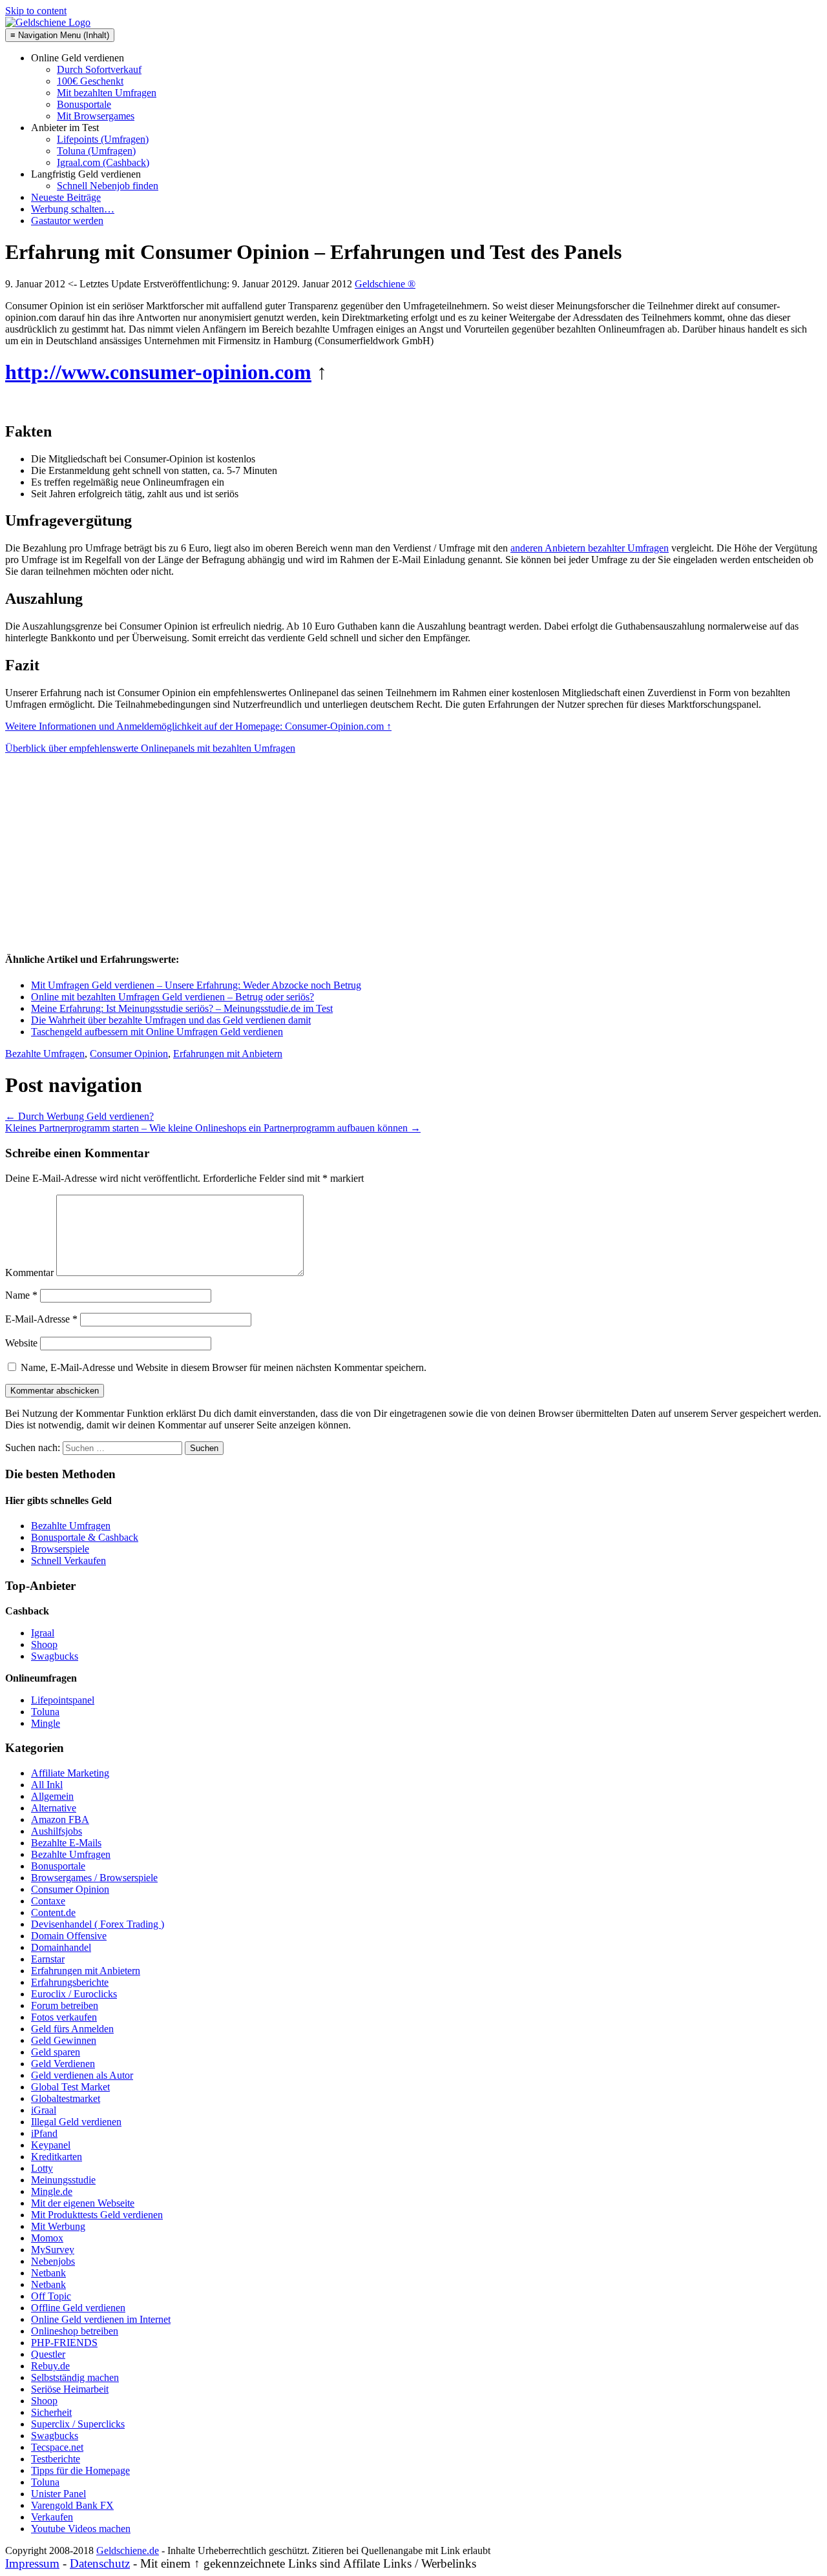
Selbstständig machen (75, 2377)
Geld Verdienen (63, 2064)
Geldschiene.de (128, 2550)
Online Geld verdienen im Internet (101, 2319)
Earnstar (48, 1959)
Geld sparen (56, 2052)
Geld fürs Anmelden (72, 2029)
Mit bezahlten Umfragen (107, 93)
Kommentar (29, 1273)
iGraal (44, 2110)
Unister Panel (58, 2494)
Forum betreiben (65, 2005)
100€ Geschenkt (90, 81)
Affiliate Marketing (70, 1773)
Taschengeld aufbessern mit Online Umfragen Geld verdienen (157, 1032)
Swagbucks (55, 1656)
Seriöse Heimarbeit (70, 2389)
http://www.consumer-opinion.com (158, 372)
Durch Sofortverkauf (99, 69)
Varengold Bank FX (72, 2505)
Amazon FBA (60, 1819)
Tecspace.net (57, 2447)
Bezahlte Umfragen (45, 1054)
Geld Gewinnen (64, 2040)
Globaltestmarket (66, 2098)
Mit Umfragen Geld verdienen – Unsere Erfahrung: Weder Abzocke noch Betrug (196, 985)
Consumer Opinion (129, 1054)
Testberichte (56, 2459)
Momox (47, 2238)
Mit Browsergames (96, 116)
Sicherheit (51, 2412)
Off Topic (51, 2296)
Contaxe (48, 1901)
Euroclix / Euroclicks (74, 1994)
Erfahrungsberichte (70, 1982)
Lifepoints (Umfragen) (103, 139)
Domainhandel (61, 1947)
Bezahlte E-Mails (66, 1843)
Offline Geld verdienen (78, 2308)
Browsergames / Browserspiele (94, 1878)
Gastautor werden (67, 221)
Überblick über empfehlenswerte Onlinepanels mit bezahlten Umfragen (150, 748)
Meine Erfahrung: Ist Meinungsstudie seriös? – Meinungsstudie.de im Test (182, 1008)
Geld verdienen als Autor (82, 2075)
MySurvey (53, 2250)
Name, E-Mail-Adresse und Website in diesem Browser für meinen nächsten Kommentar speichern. (224, 1367)
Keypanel (51, 2145)
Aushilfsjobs (57, 1831)
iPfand (44, 2133)
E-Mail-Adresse (41, 1319)
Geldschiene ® (385, 284)
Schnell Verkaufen (68, 1561)
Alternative (54, 1808)
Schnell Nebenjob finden (108, 186)
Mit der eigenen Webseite (83, 2203)
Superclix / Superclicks (78, 2424)
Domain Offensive (69, 1936)
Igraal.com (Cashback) (103, 162)
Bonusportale (84, 104)
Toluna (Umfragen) (96, 151)
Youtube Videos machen (81, 2529)
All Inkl (47, 1785)
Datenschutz (100, 2563)
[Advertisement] (102, 857)
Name (21, 1295)
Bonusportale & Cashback (85, 1537)
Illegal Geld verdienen (76, 2122)
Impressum (32, 2563)
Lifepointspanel (63, 1700)
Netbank (48, 2273)
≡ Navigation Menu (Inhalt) (60, 35)
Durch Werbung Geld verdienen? (79, 1116)
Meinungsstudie (63, 2180)
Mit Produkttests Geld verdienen (97, 2215)
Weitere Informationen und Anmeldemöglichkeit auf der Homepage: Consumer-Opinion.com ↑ (198, 726)
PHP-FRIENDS (64, 2343)
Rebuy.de (50, 2366)
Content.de (53, 1912)
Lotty (42, 2168)
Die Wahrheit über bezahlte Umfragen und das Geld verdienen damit (171, 1020)
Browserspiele (60, 1549)
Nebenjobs (53, 2261)
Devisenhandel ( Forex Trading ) (98, 1924)
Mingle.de (52, 2191)
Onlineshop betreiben (75, 2331)
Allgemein (52, 1796)
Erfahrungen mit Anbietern (228, 1054)
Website (21, 1343)
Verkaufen (52, 2517)
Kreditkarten (57, 2157)
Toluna (45, 1712)
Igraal (43, 1633)
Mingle (46, 1723)
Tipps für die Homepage (80, 2470)
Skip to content (36, 11)
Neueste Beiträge (66, 197)
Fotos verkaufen (64, 2017)
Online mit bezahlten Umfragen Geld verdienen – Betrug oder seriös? (173, 997)
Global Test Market (70, 2087)
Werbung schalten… (73, 209)
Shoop (44, 1644)
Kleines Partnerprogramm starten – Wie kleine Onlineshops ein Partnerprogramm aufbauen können (213, 1128)
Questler (48, 2354)
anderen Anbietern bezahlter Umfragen (590, 548)
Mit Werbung (58, 2226)
